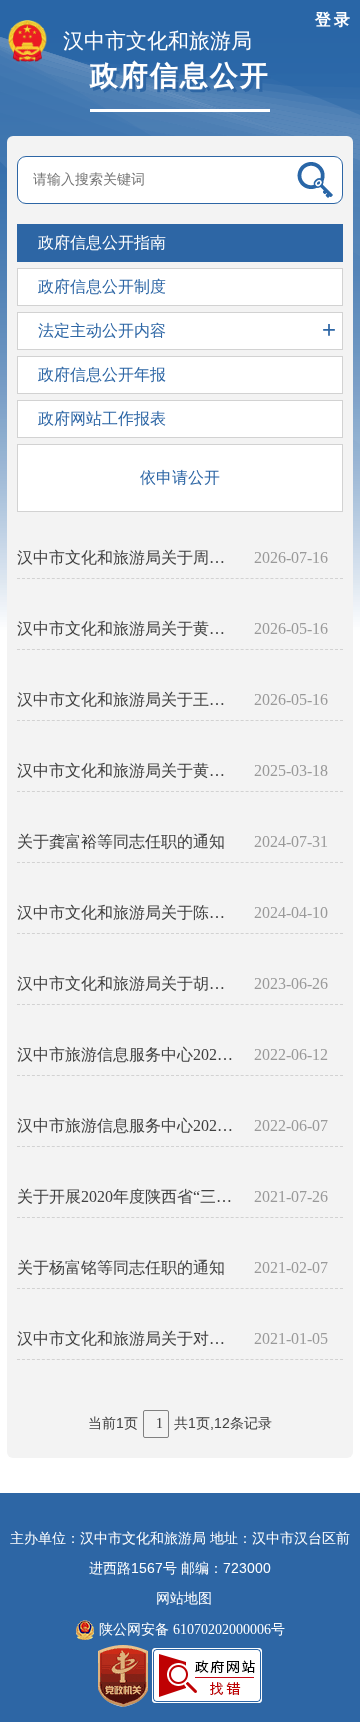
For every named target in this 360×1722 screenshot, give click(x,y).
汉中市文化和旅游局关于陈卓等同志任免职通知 (127, 912)
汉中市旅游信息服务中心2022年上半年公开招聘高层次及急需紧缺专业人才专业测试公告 (127, 1125)
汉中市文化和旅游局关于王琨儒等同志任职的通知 (127, 699)
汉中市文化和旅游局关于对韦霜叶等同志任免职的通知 (127, 1338)
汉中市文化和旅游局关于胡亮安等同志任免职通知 (127, 983)
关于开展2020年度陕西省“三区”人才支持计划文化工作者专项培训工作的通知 (127, 1196)
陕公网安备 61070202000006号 (190, 1629)
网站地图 (184, 1598)
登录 (334, 19)
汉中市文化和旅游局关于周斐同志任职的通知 (127, 557)
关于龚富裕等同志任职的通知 (121, 841)
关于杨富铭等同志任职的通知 (121, 1267)
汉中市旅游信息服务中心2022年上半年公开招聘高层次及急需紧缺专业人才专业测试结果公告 (127, 1054)
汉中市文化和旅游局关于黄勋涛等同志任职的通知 (127, 628)
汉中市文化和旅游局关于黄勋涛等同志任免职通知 (127, 770)
